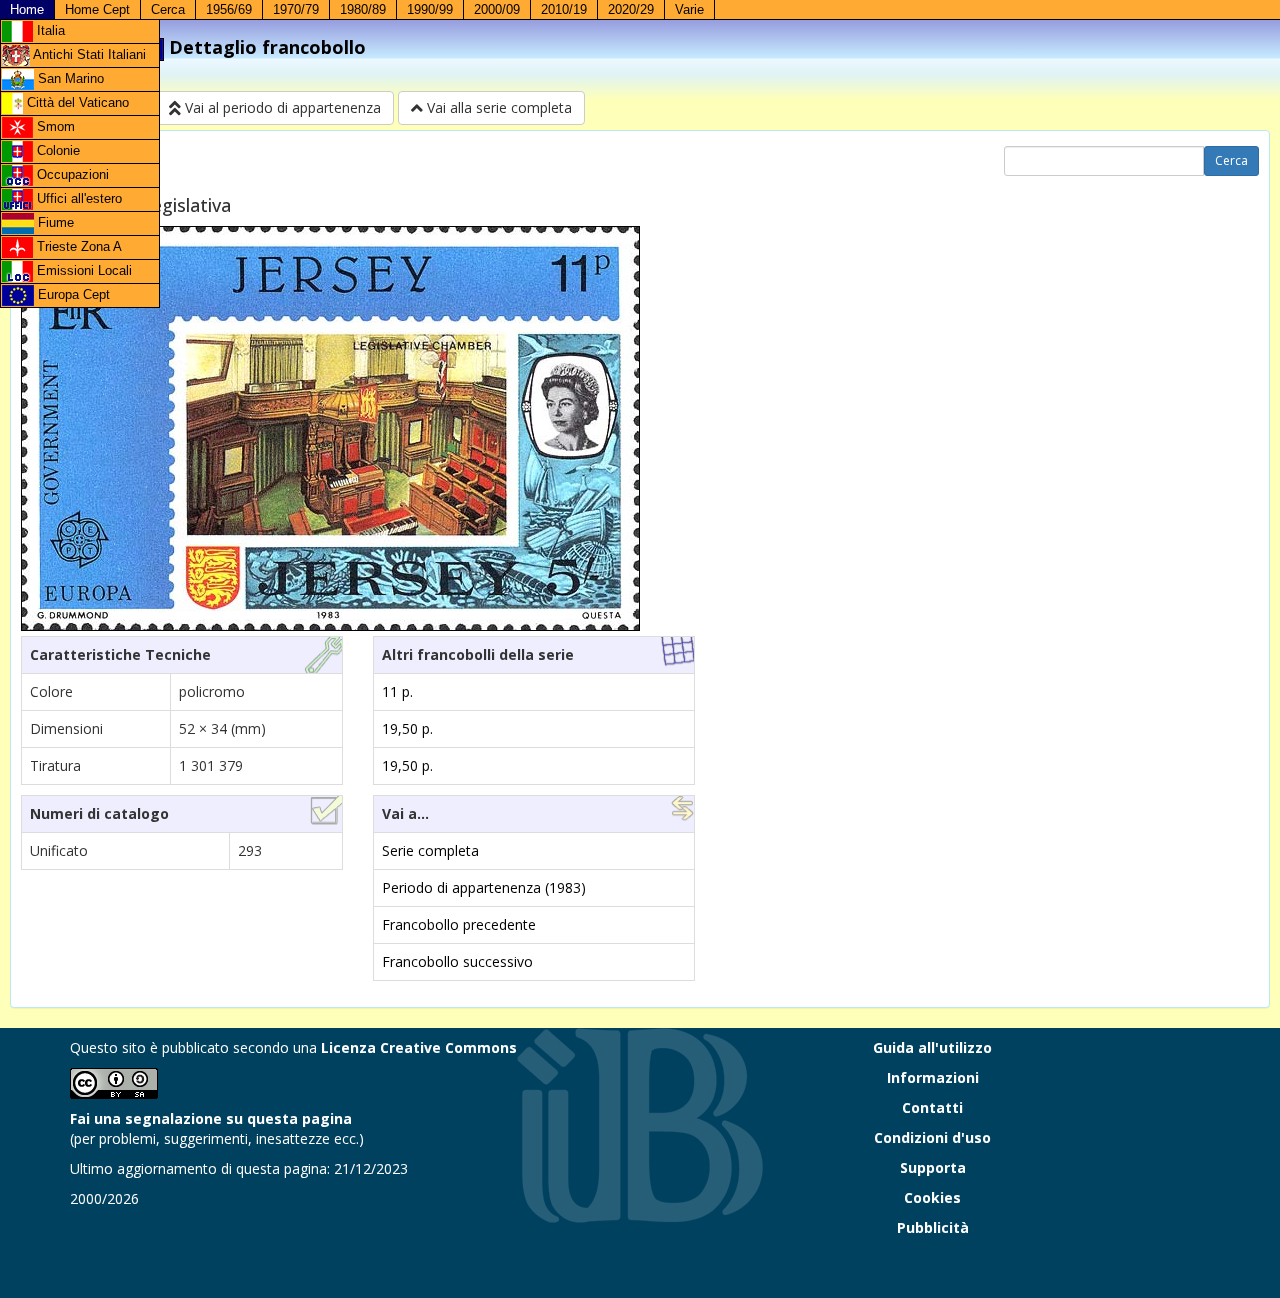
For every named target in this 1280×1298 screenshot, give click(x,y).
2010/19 (564, 9)
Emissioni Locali (82, 270)
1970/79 (296, 9)
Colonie (56, 150)
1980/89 (363, 9)
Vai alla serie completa (497, 107)
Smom (54, 126)
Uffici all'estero (77, 198)
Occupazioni (71, 174)
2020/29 (631, 9)
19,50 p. (407, 728)
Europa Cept (72, 294)
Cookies (932, 1197)
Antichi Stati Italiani (88, 54)
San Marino (69, 78)
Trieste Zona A (77, 246)
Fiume (54, 222)
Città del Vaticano (76, 102)
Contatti (932, 1107)
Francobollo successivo (457, 961)
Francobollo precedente (459, 924)
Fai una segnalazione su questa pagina (211, 1118)
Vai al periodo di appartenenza (281, 107)
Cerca (168, 9)
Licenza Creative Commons (419, 1047)
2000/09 (497, 9)
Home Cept (97, 9)
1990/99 (430, 9)
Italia (49, 30)
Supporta (933, 1167)
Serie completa (430, 850)
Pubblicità (933, 1227)
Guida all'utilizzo (932, 1047)
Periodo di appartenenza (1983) (484, 887)
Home (27, 9)
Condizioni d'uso (932, 1137)
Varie (689, 9)
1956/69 (229, 9)
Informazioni (933, 1077)
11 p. (397, 691)
